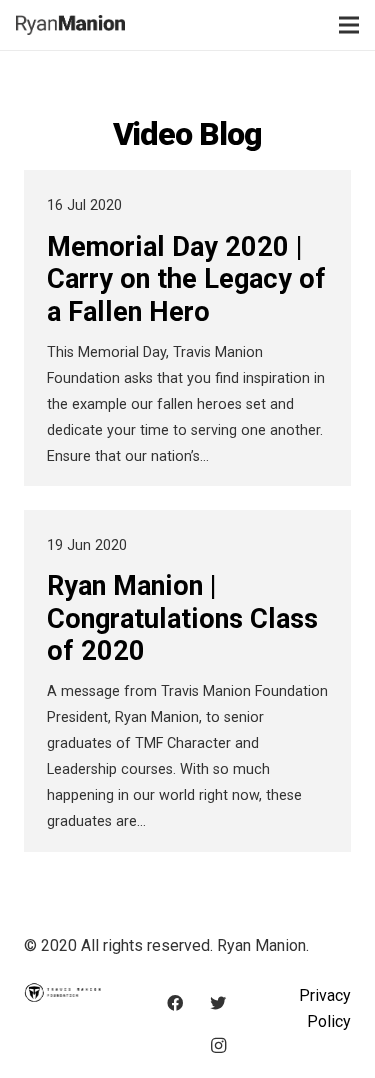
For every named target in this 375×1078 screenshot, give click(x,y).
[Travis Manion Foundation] (62, 996)
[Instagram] (218, 1046)
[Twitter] (218, 1003)
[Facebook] (175, 1003)
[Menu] (349, 25)
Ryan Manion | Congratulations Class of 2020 (182, 618)
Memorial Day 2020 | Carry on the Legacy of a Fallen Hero (186, 279)
